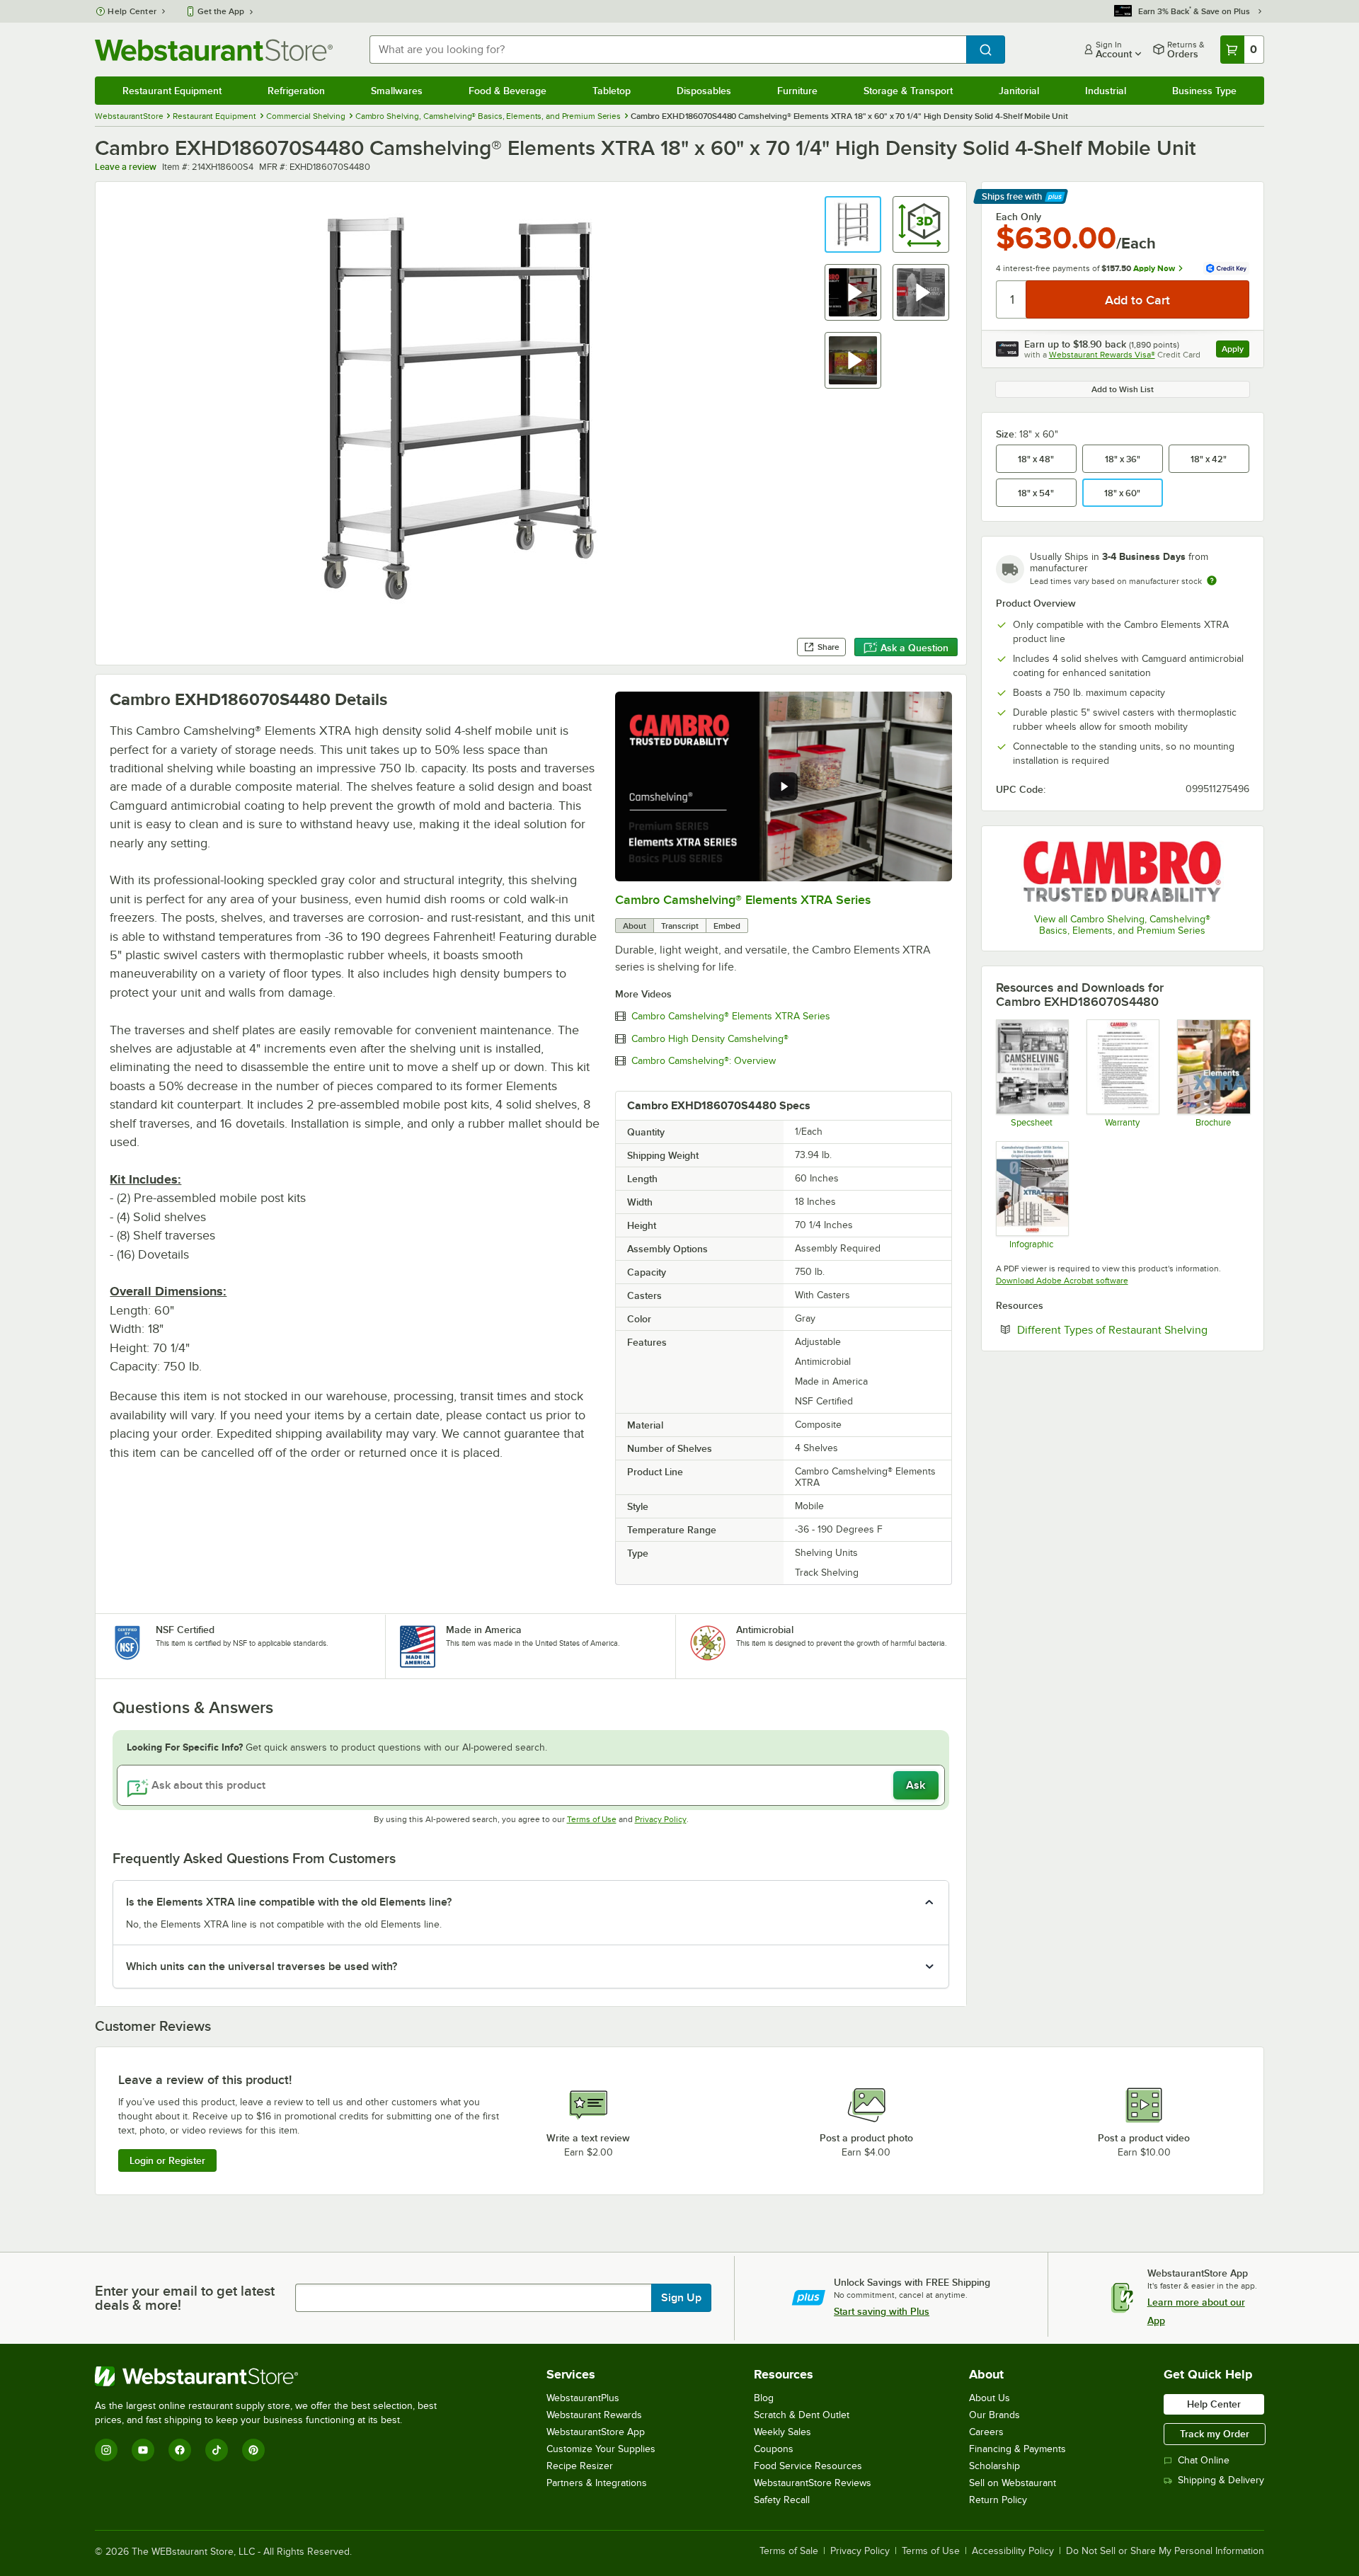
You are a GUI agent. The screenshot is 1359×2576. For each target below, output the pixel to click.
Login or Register (167, 2160)
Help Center (132, 11)
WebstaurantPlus (583, 2398)
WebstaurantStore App (596, 2432)
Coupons (774, 2449)
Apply (1235, 351)
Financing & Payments (1017, 2449)
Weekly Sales (782, 2432)
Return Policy (998, 2500)
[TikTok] (217, 2450)
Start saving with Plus (882, 2311)
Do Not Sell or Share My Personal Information (1165, 2551)
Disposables (704, 91)
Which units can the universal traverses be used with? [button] (262, 1967)
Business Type (1204, 91)
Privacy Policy (661, 1819)
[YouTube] (143, 2450)
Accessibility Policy (1013, 2551)
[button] (853, 224)
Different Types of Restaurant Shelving (1133, 1329)
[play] (784, 786)
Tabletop (612, 91)
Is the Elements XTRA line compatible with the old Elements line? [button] (289, 1902)
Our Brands (994, 2415)
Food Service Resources (808, 2466)
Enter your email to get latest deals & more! (185, 2298)
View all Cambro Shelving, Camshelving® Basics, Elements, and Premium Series (1122, 925)
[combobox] (667, 50)
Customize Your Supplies (601, 2449)
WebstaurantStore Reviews (813, 2483)
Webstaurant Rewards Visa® (1102, 355)
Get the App (221, 11)
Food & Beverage (508, 91)
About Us (990, 2398)
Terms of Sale (789, 2551)
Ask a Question (914, 648)
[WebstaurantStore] (272, 2376)
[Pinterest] (253, 2450)
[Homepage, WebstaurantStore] (214, 50)
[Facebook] (180, 2450)
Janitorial (1019, 91)
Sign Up (681, 2298)
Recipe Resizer (580, 2466)
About (635, 926)
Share (828, 647)
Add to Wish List (1123, 389)
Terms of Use (592, 1819)
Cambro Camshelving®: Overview (704, 1061)
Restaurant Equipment (172, 91)
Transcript (680, 926)
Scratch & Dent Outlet (802, 2415)
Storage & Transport (908, 91)
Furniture (797, 91)
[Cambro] (1123, 871)
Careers (986, 2432)
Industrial (1106, 91)
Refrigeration (296, 91)
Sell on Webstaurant (1013, 2483)
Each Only (1019, 217)
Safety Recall (782, 2500)
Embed (727, 926)
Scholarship (994, 2466)
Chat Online (1204, 2460)
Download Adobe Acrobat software (1062, 1281)
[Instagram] (106, 2450)
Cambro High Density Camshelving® (710, 1039)
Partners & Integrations (597, 2483)
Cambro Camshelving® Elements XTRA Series (743, 900)
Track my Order (1215, 2434)
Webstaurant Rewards (594, 2415)
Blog (764, 2398)
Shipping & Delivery (1221, 2480)
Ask (916, 1785)
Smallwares (397, 91)
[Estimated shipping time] (1212, 580)
